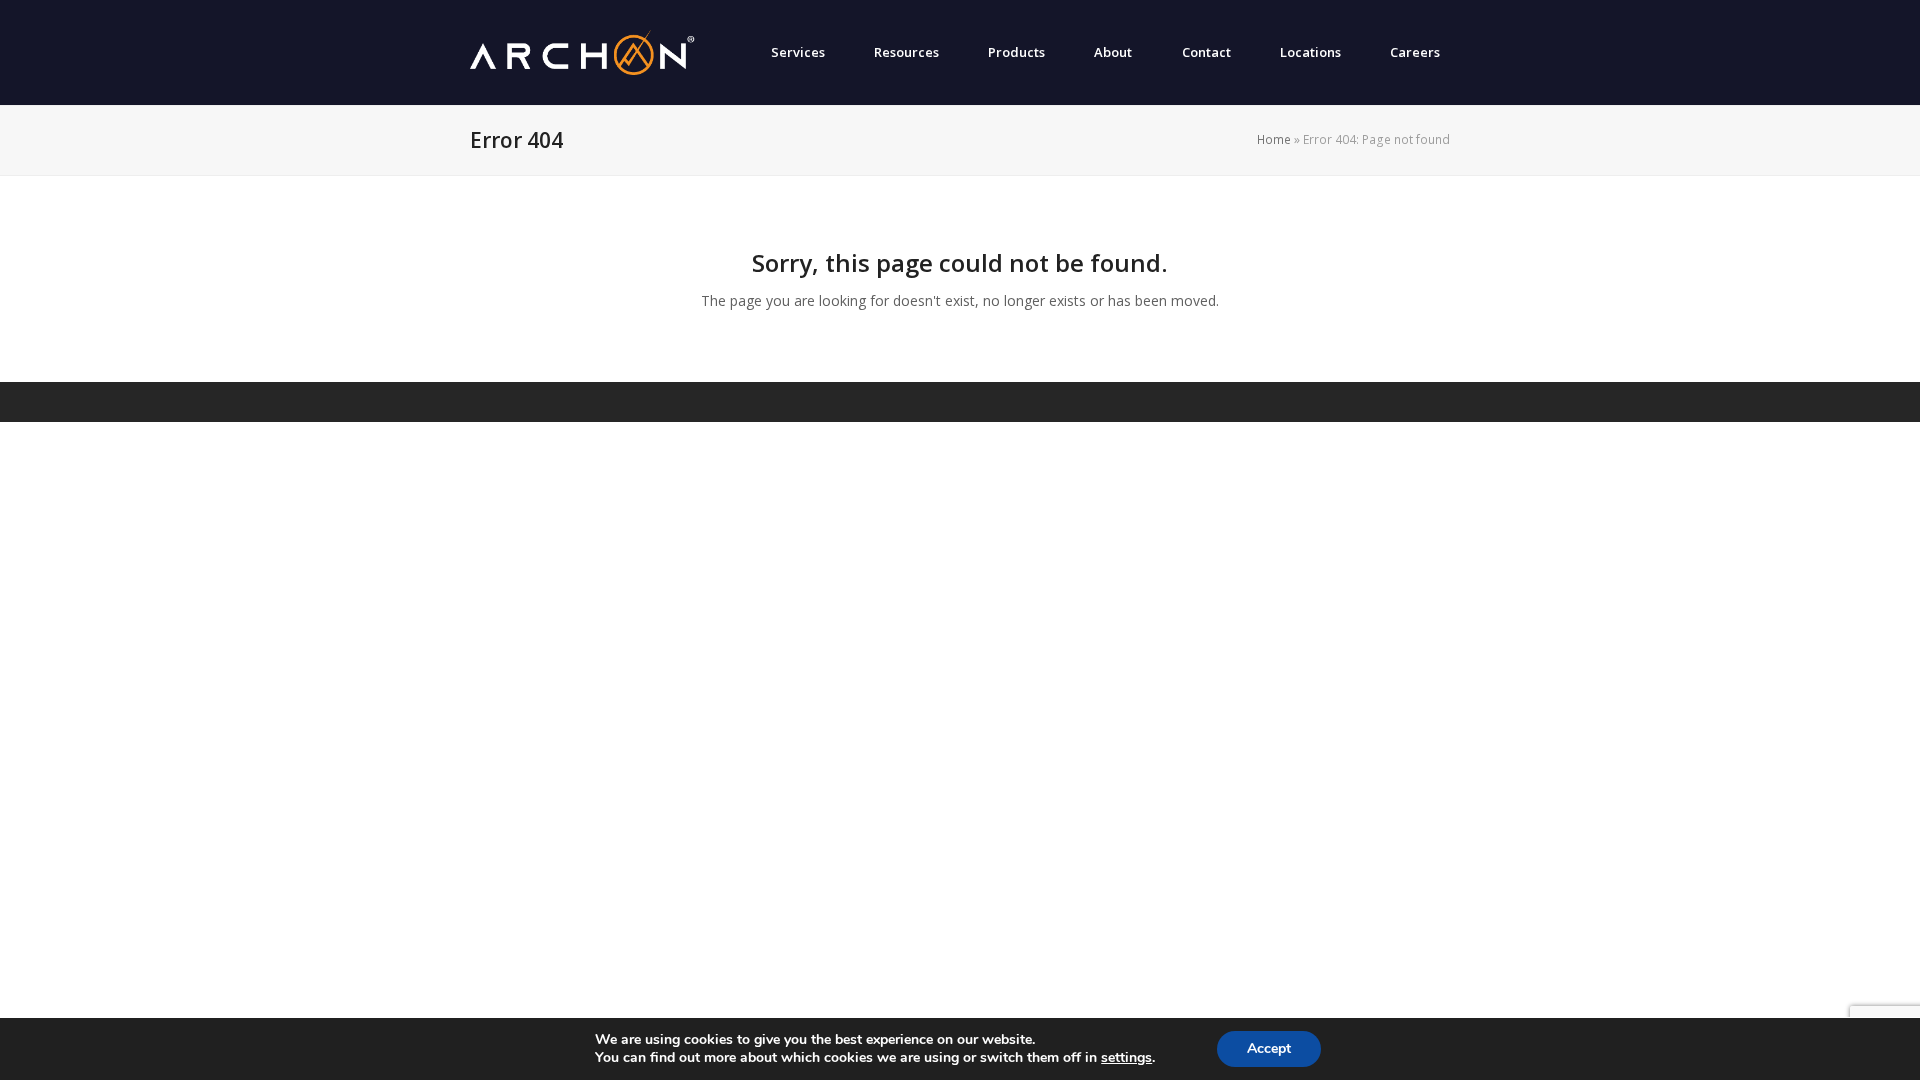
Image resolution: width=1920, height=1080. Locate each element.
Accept (1269, 1048)
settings (1126, 1058)
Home (1274, 139)
